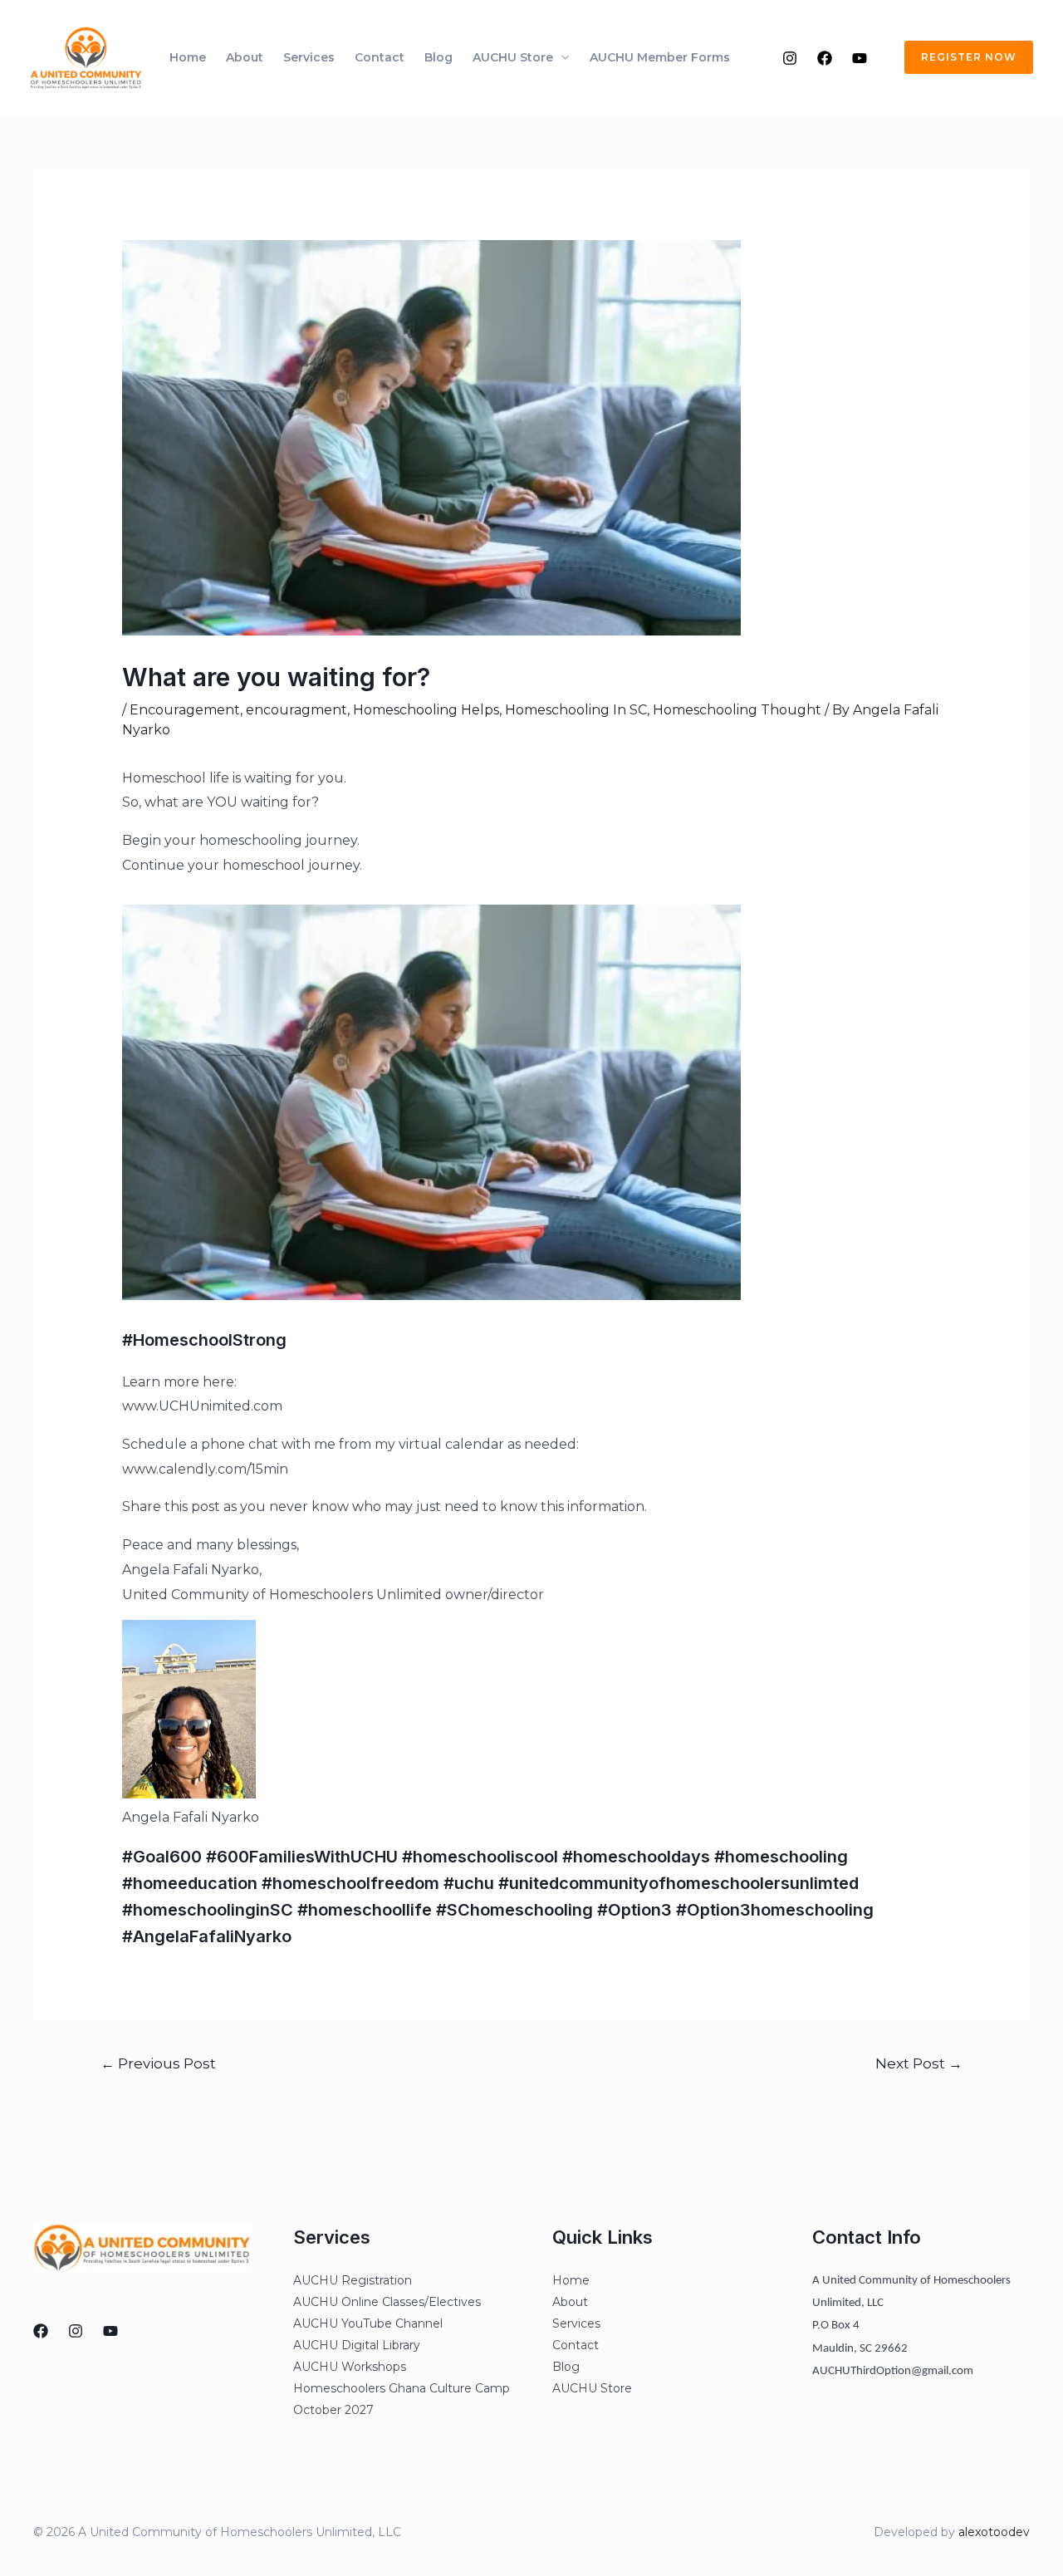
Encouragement (185, 710)
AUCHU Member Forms (660, 57)
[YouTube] (860, 58)
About (245, 57)
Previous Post (158, 2063)
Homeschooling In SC (576, 710)
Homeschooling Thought (737, 710)
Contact (380, 57)
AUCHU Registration (353, 2280)
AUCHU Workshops (350, 2367)
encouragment (296, 710)
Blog (438, 57)
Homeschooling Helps (426, 710)
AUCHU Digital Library (357, 2345)
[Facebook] (825, 58)
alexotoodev (994, 2532)
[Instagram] (790, 58)
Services (309, 57)
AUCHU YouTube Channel (368, 2323)
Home (188, 57)
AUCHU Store (513, 57)
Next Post (919, 2063)
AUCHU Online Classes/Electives (387, 2302)
